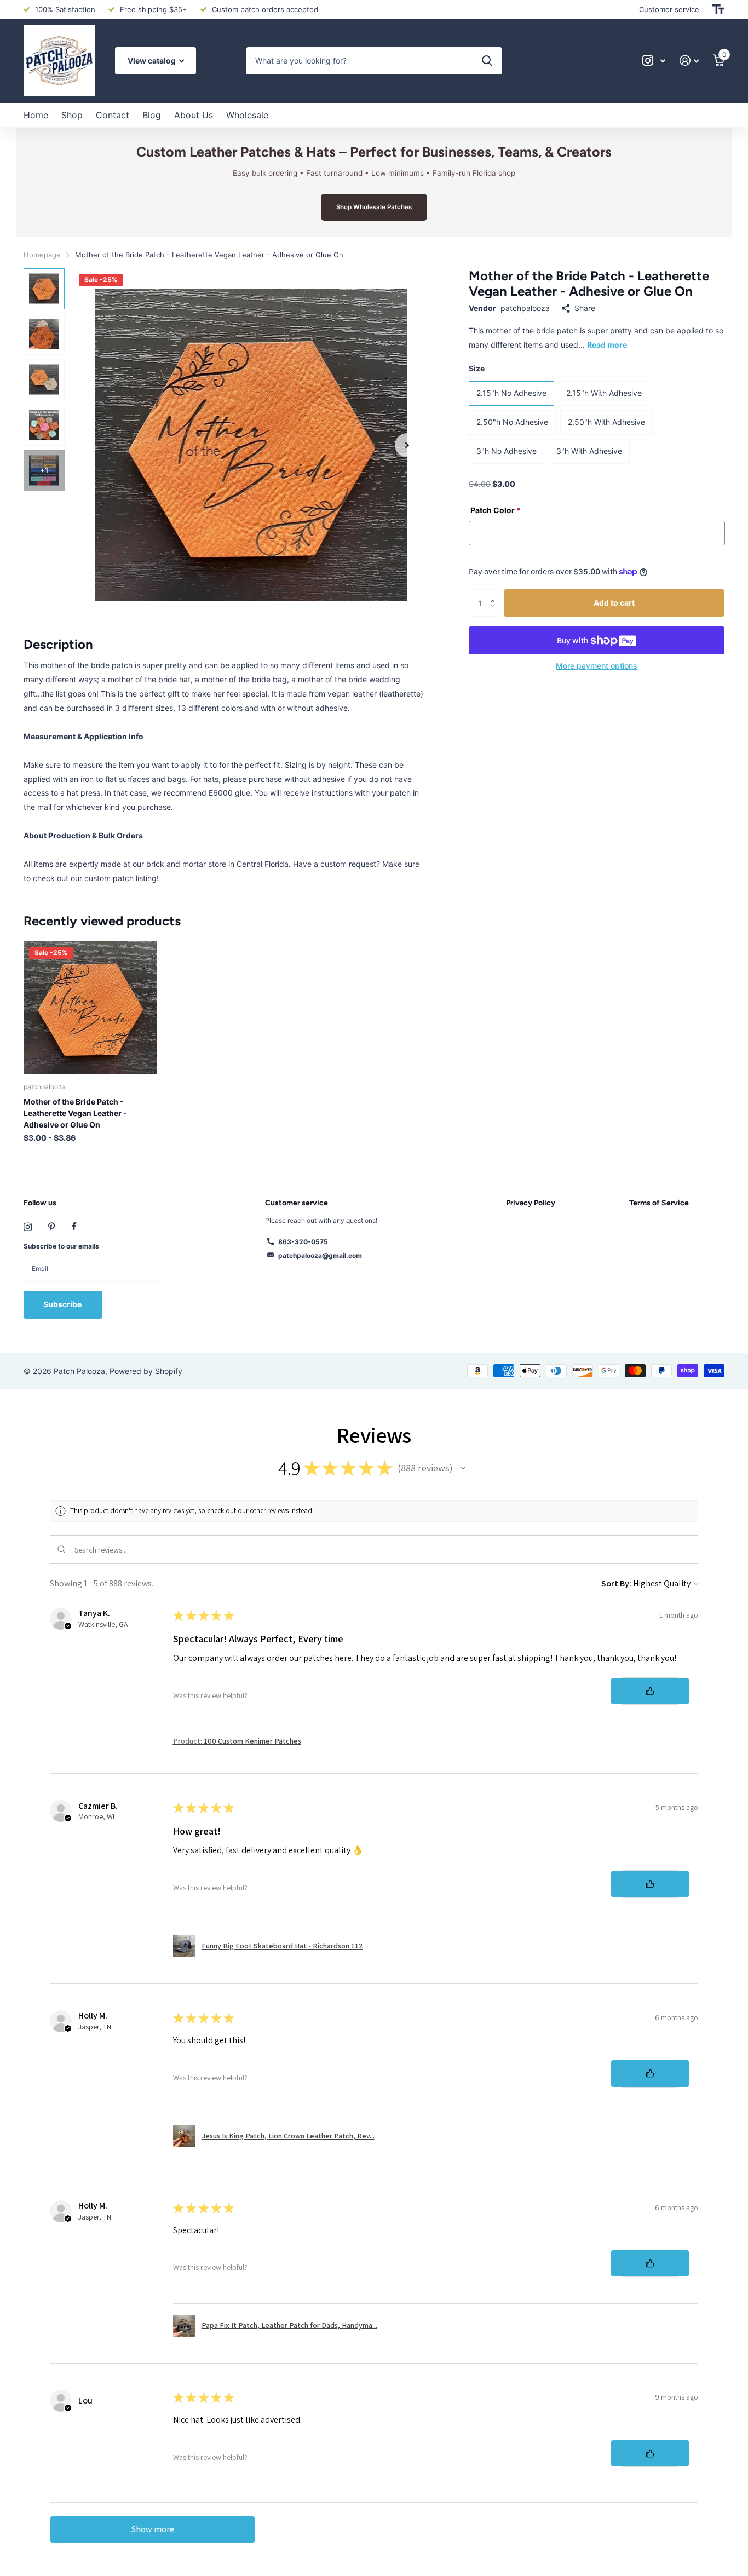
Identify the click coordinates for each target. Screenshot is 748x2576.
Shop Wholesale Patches (374, 207)
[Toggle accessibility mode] (718, 9)
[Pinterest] (52, 1227)
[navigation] (44, 289)
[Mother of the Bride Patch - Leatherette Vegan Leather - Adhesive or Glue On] (90, 1008)
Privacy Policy (531, 1203)
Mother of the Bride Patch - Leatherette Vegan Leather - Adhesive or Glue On (75, 1113)
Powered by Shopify (146, 1371)
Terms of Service (659, 1203)
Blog (152, 115)
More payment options (597, 666)
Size (477, 368)
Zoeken (487, 61)
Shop (72, 115)
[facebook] (74, 1227)
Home (36, 115)
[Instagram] (28, 1227)
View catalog (153, 61)
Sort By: (616, 1583)
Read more (607, 345)
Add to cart (614, 603)
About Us (194, 115)
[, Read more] (654, 61)
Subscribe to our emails (61, 1246)
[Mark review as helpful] (650, 1691)
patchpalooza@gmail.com (320, 1255)
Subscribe (63, 1304)
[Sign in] (689, 61)
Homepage (42, 255)
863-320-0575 (303, 1242)
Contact (113, 115)
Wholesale (247, 115)
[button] (407, 445)
